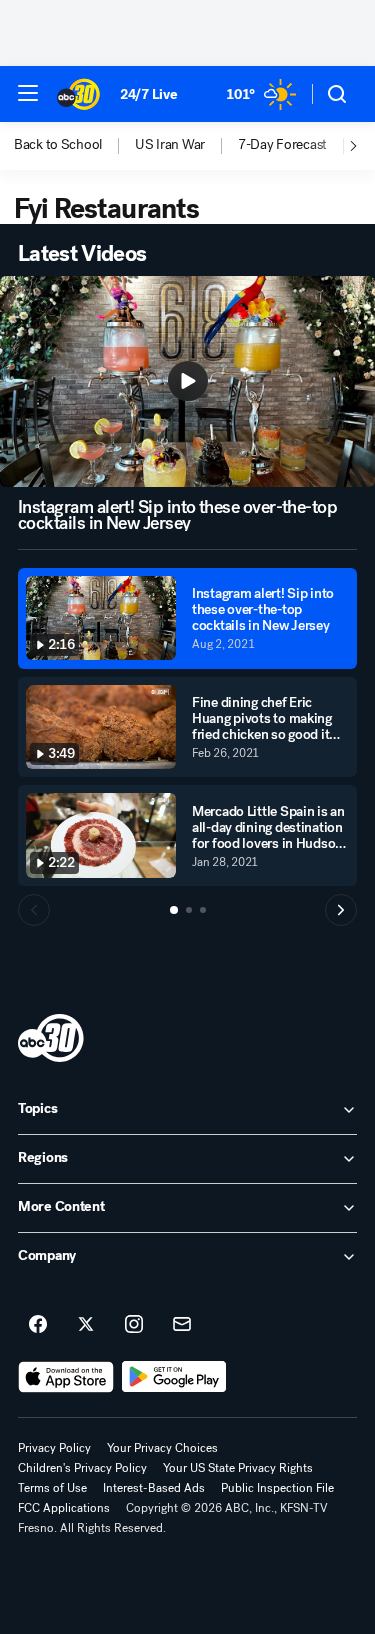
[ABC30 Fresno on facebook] (38, 1325)
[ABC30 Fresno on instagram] (134, 1325)
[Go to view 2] (189, 910)
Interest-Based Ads (154, 1488)
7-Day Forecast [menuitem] (282, 145)
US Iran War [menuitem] (170, 145)
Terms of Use (52, 1488)
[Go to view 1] (174, 910)
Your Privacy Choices (162, 1448)
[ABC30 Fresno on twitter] (86, 1325)
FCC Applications (64, 1508)
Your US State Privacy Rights (238, 1468)
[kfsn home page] (51, 1038)
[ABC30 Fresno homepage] (78, 94)
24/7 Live (148, 94)
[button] (28, 93)
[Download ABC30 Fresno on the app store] (66, 1377)
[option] (74, 146)
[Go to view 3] (203, 910)
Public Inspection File (277, 1488)
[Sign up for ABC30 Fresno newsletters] (182, 1325)
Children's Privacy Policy (82, 1468)
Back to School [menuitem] (58, 145)
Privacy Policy (54, 1448)
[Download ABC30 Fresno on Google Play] (174, 1377)
